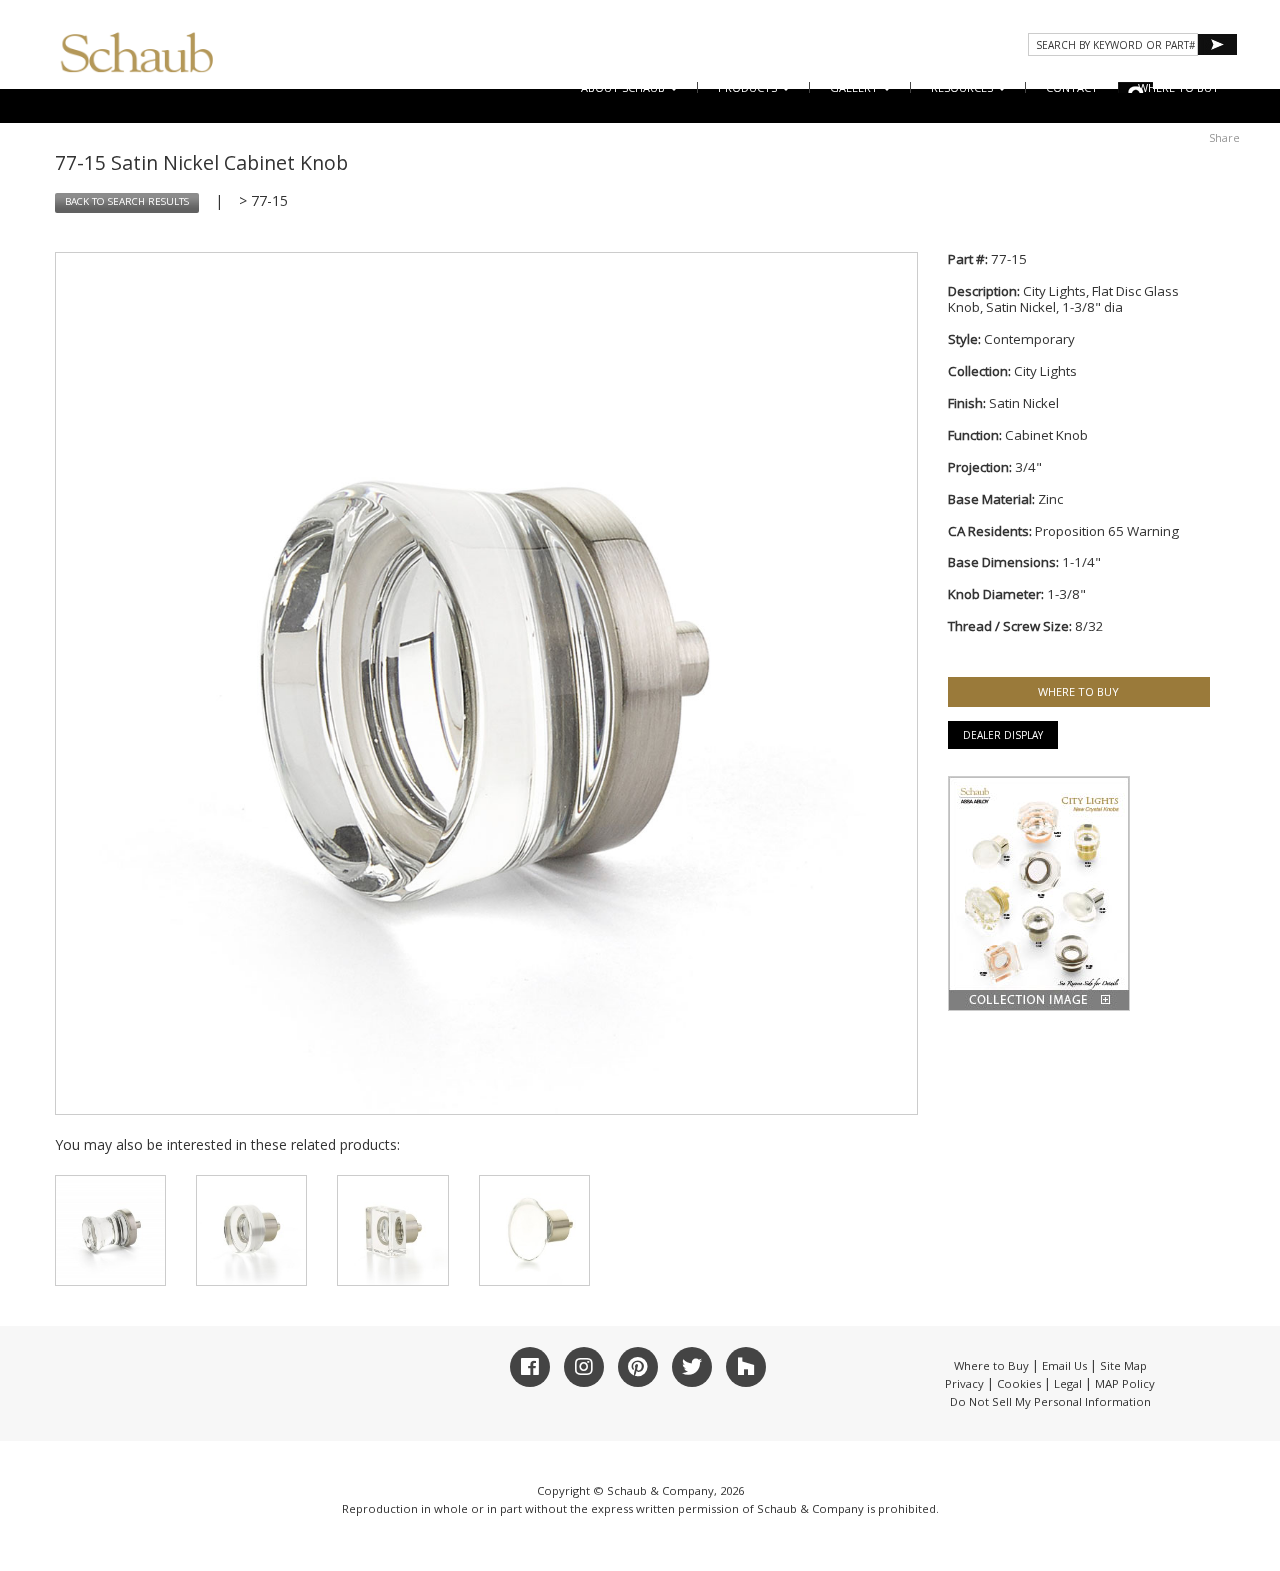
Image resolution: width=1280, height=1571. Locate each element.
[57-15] (392, 1230)
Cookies (1019, 1383)
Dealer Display (1003, 735)
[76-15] (110, 1230)
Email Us (1064, 1365)
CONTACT (1072, 87)
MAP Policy (1125, 1383)
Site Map (1123, 1365)
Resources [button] (963, 87)
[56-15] (251, 1230)
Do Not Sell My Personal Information (1050, 1401)
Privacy (964, 1383)
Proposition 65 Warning (1107, 531)
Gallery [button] (855, 87)
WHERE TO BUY (1178, 87)
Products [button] (749, 87)
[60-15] (534, 1230)
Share (1224, 137)
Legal (1068, 1383)
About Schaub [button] (624, 87)
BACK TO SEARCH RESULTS (127, 201)
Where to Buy (991, 1365)
